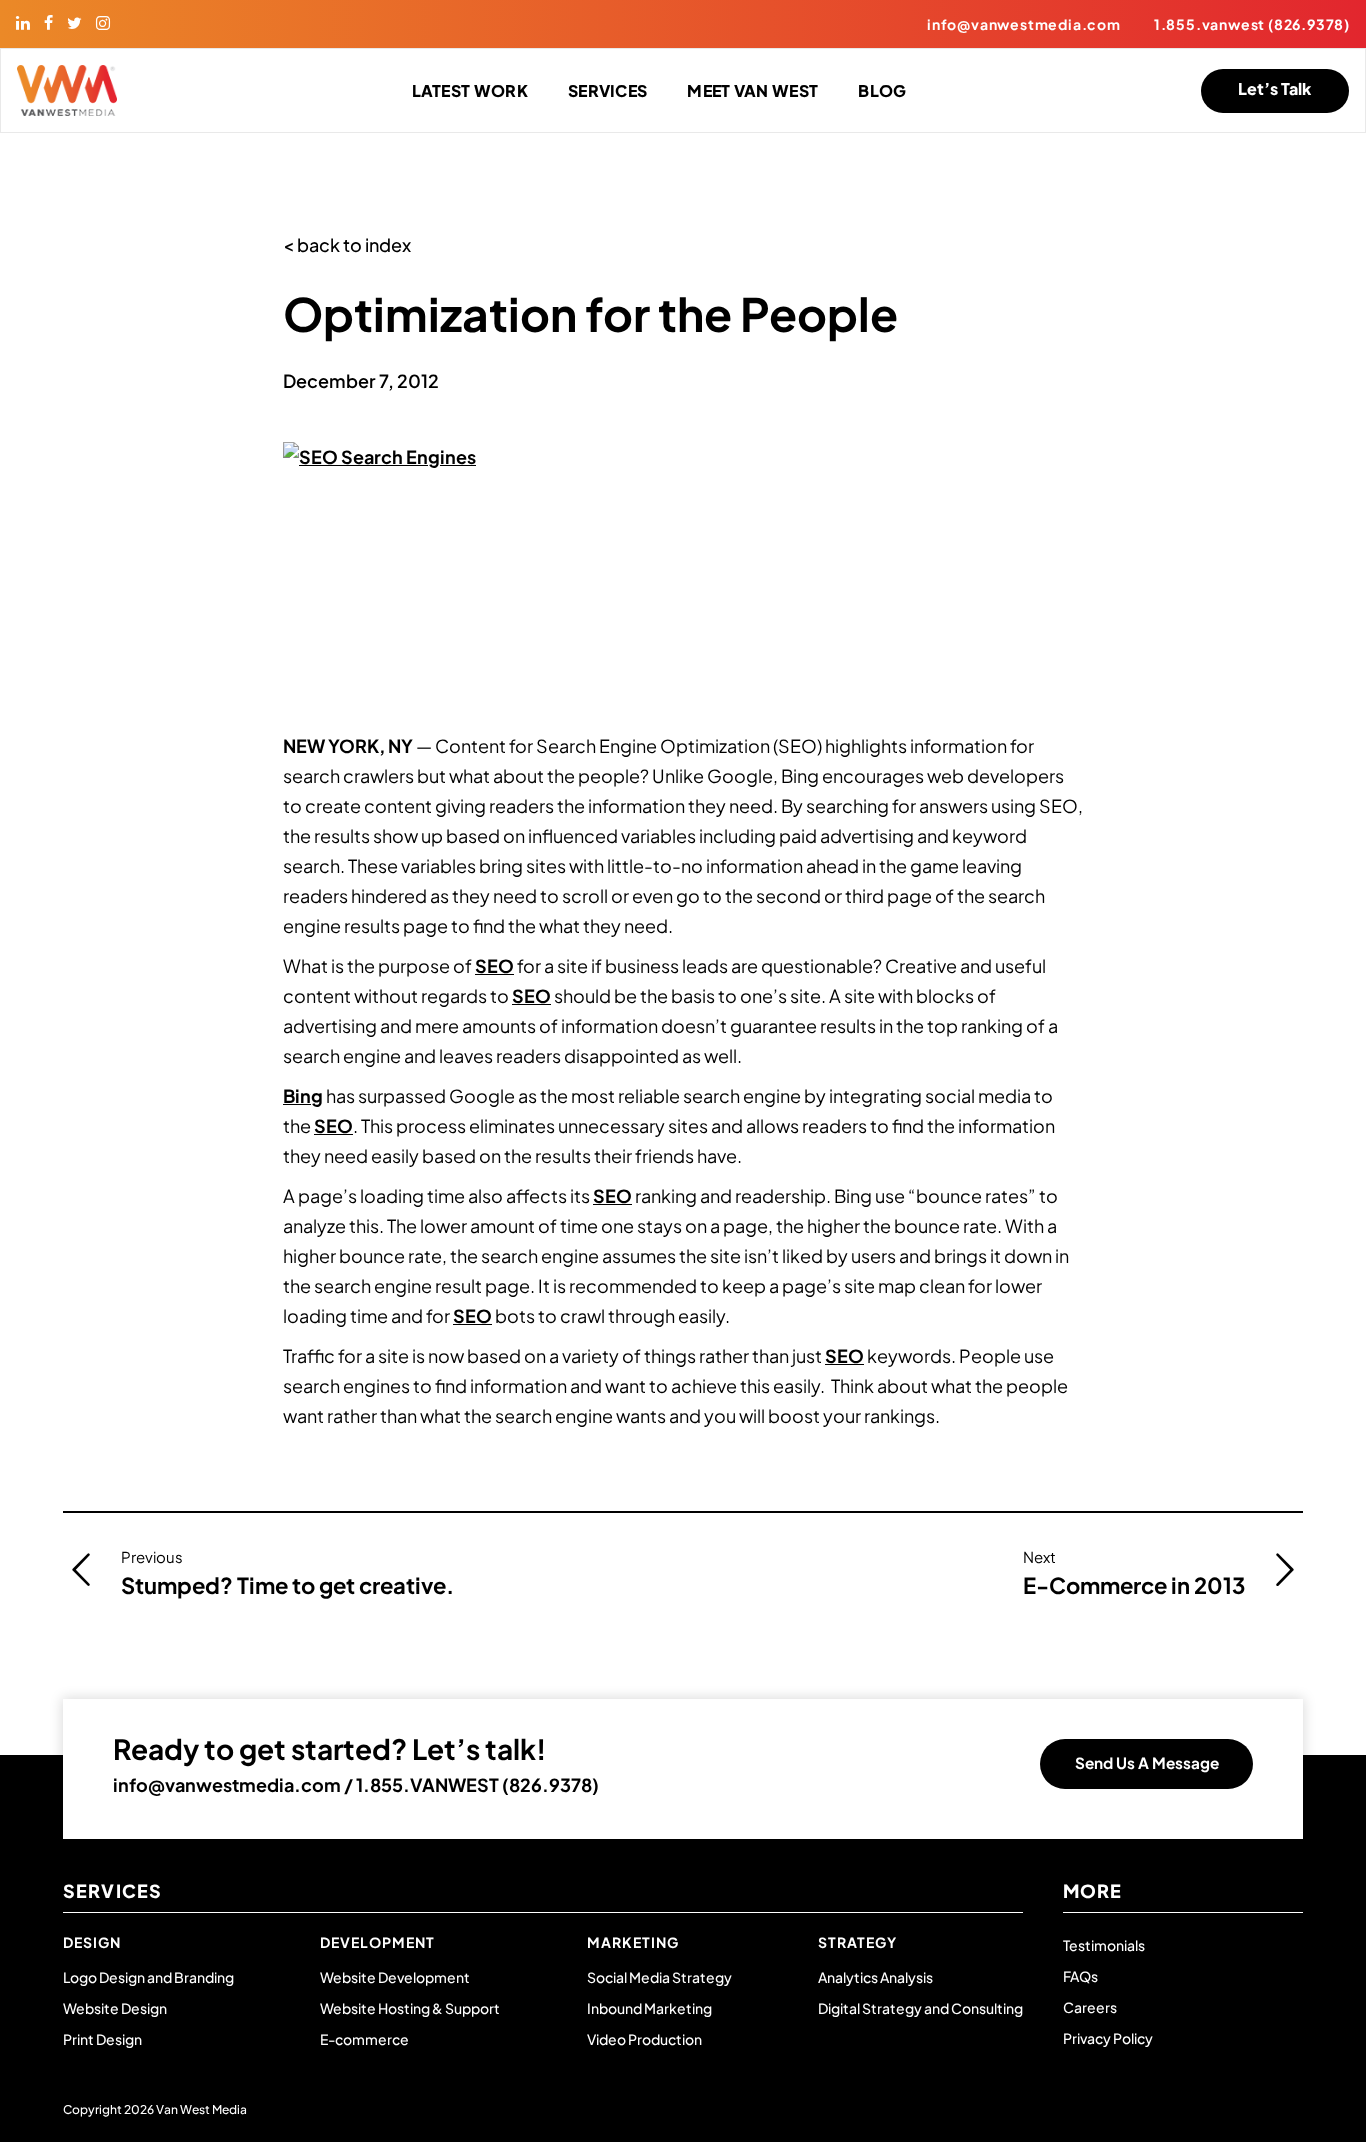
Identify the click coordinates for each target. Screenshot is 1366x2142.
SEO (494, 965)
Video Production (644, 2039)
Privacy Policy (1108, 2038)
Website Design (115, 2008)
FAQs (1080, 1976)
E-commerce (364, 2039)
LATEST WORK (470, 90)
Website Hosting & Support (410, 2008)
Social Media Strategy (659, 1977)
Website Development (395, 1977)
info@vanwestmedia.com (1024, 24)
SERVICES (607, 90)
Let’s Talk (1274, 88)
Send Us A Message (1147, 1762)
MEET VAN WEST (752, 90)
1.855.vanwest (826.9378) (1252, 24)
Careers (1090, 2007)
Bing (303, 1095)
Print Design (102, 2039)
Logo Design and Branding (148, 1977)
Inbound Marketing (649, 2008)
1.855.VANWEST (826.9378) (477, 1784)
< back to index (347, 244)
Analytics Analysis (875, 1977)
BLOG (882, 90)
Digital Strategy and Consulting (920, 2008)
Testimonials (1104, 1945)
